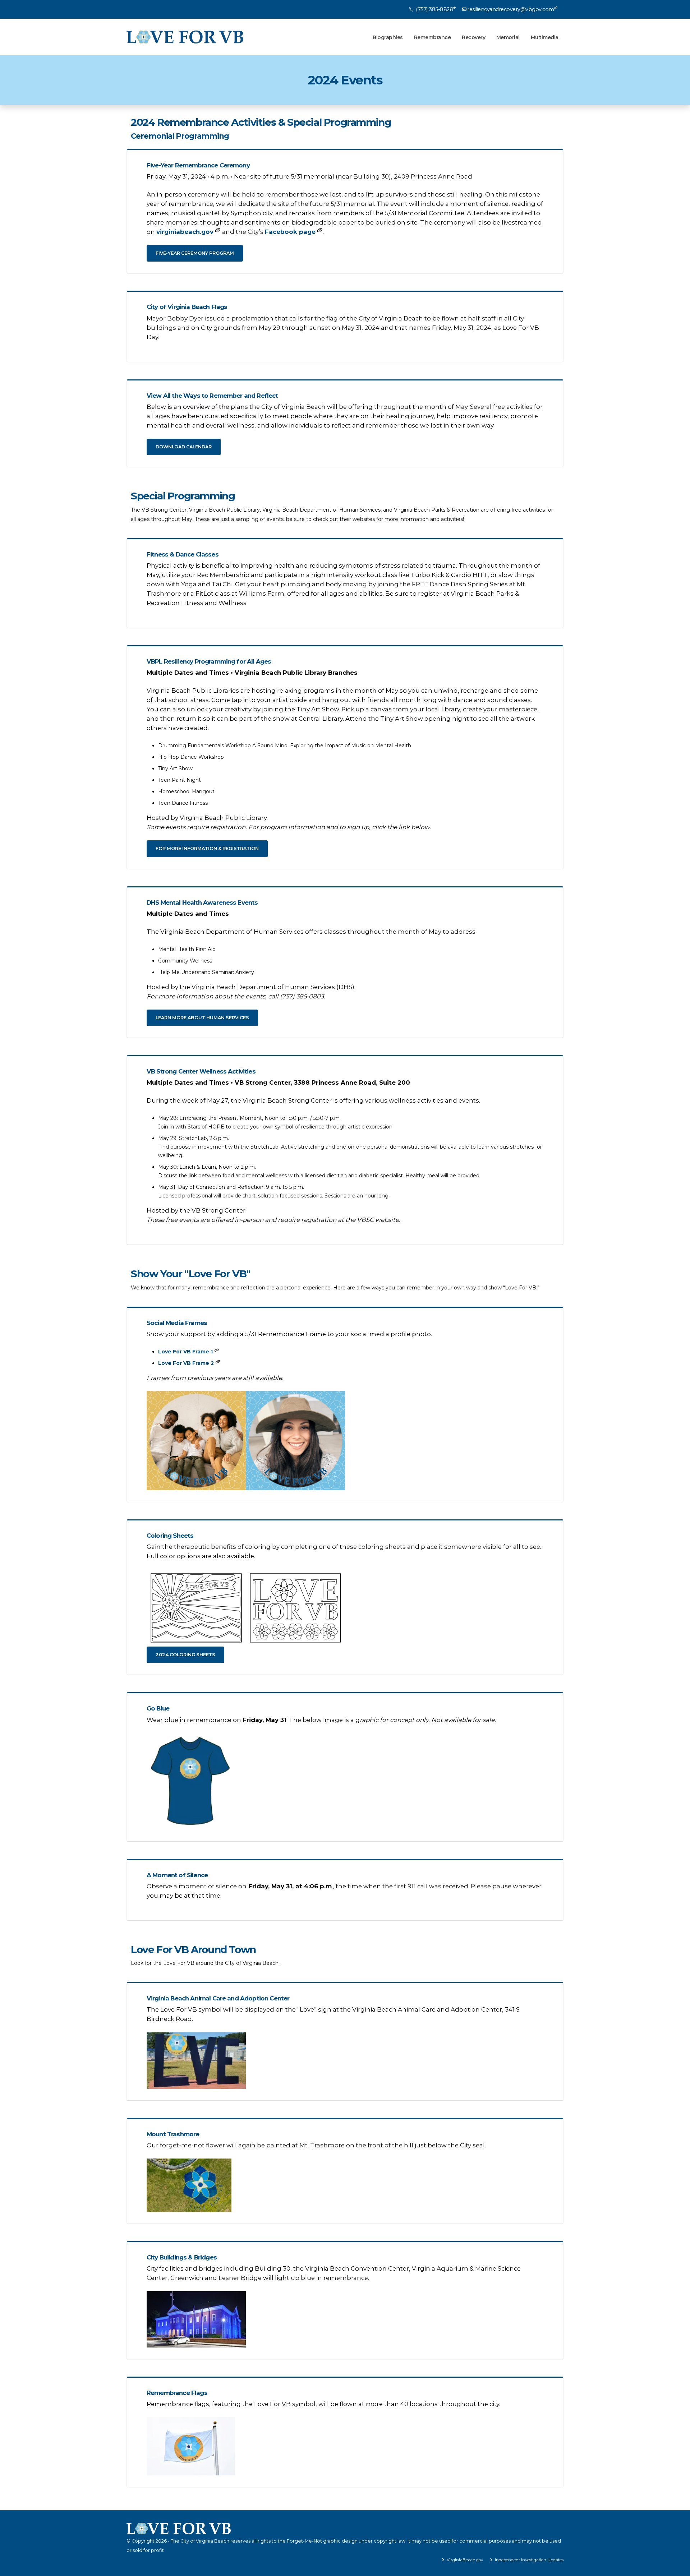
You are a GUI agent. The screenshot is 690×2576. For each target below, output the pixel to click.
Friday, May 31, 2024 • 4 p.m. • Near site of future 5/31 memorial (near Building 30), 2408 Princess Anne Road (309, 176)
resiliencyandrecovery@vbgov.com (511, 9)
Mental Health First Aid (187, 949)
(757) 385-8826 (434, 9)
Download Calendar (184, 447)
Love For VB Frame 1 (185, 1352)
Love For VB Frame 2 (186, 1363)
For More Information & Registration (207, 848)
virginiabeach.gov (185, 232)
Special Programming (183, 496)
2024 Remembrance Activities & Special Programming (261, 122)
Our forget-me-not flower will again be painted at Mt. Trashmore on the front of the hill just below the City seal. (316, 2145)
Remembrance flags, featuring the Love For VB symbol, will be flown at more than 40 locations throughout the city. (323, 2404)
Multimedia (545, 37)
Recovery (473, 37)
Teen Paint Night (180, 780)
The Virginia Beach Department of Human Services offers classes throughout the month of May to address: (312, 932)
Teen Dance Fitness (183, 803)
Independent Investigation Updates (529, 2560)
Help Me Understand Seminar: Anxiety (206, 972)
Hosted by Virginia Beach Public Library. (289, 822)
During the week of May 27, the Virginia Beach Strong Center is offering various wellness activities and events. (313, 1100)
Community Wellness (185, 961)
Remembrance (433, 37)
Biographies (388, 37)
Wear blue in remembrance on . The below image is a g (321, 1720)
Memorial (508, 37)
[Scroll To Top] (677, 2568)
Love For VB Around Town (193, 1950)
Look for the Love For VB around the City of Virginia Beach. (205, 1963)
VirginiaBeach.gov (464, 2560)
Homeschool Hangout (186, 791)
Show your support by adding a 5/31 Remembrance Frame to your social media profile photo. (289, 1334)
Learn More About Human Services (202, 1018)
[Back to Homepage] (185, 37)
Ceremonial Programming (180, 136)
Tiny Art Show (175, 768)
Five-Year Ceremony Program (195, 253)
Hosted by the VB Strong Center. (273, 1215)
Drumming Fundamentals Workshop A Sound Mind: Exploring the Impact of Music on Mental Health (285, 745)
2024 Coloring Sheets (185, 1655)
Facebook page (290, 232)
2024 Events (345, 80)
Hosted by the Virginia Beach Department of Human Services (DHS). (251, 992)
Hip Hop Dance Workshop (191, 757)
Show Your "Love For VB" (191, 1274)
